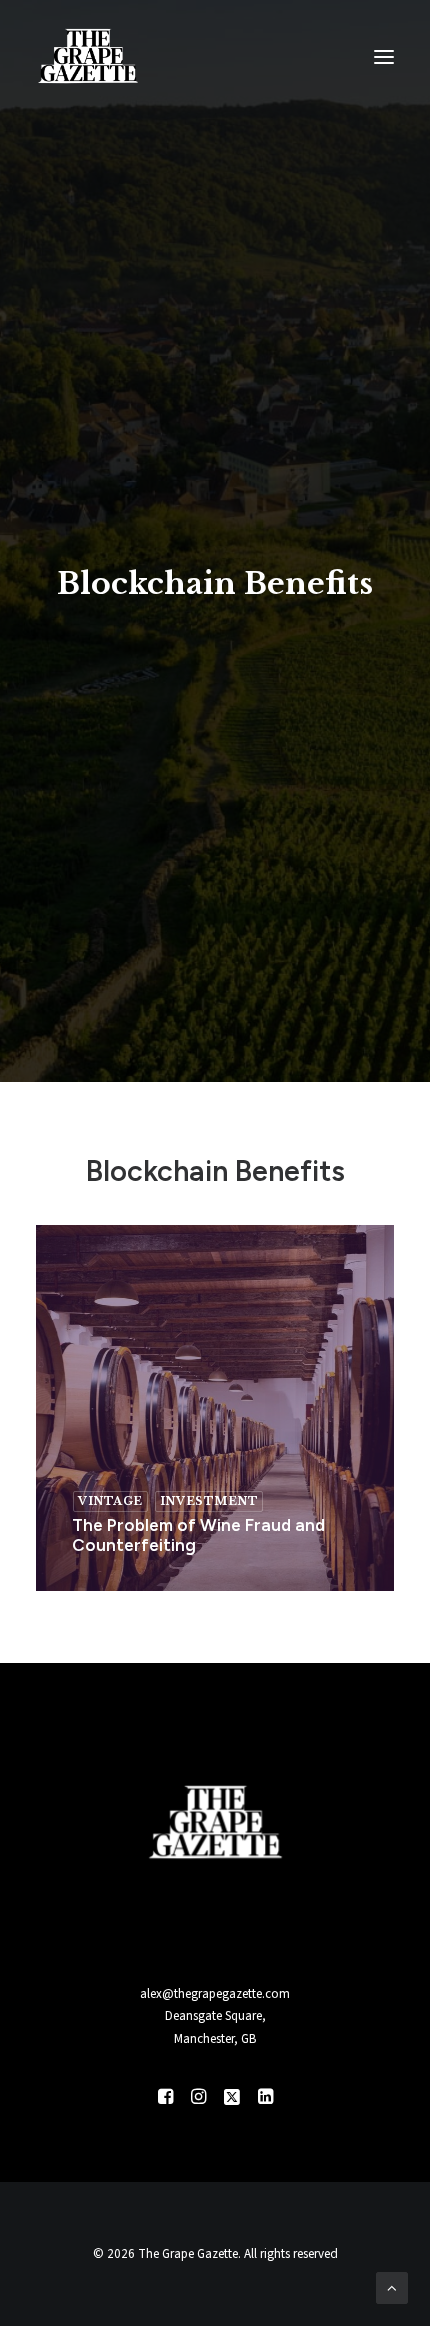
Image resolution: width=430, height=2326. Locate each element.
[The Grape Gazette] (88, 57)
